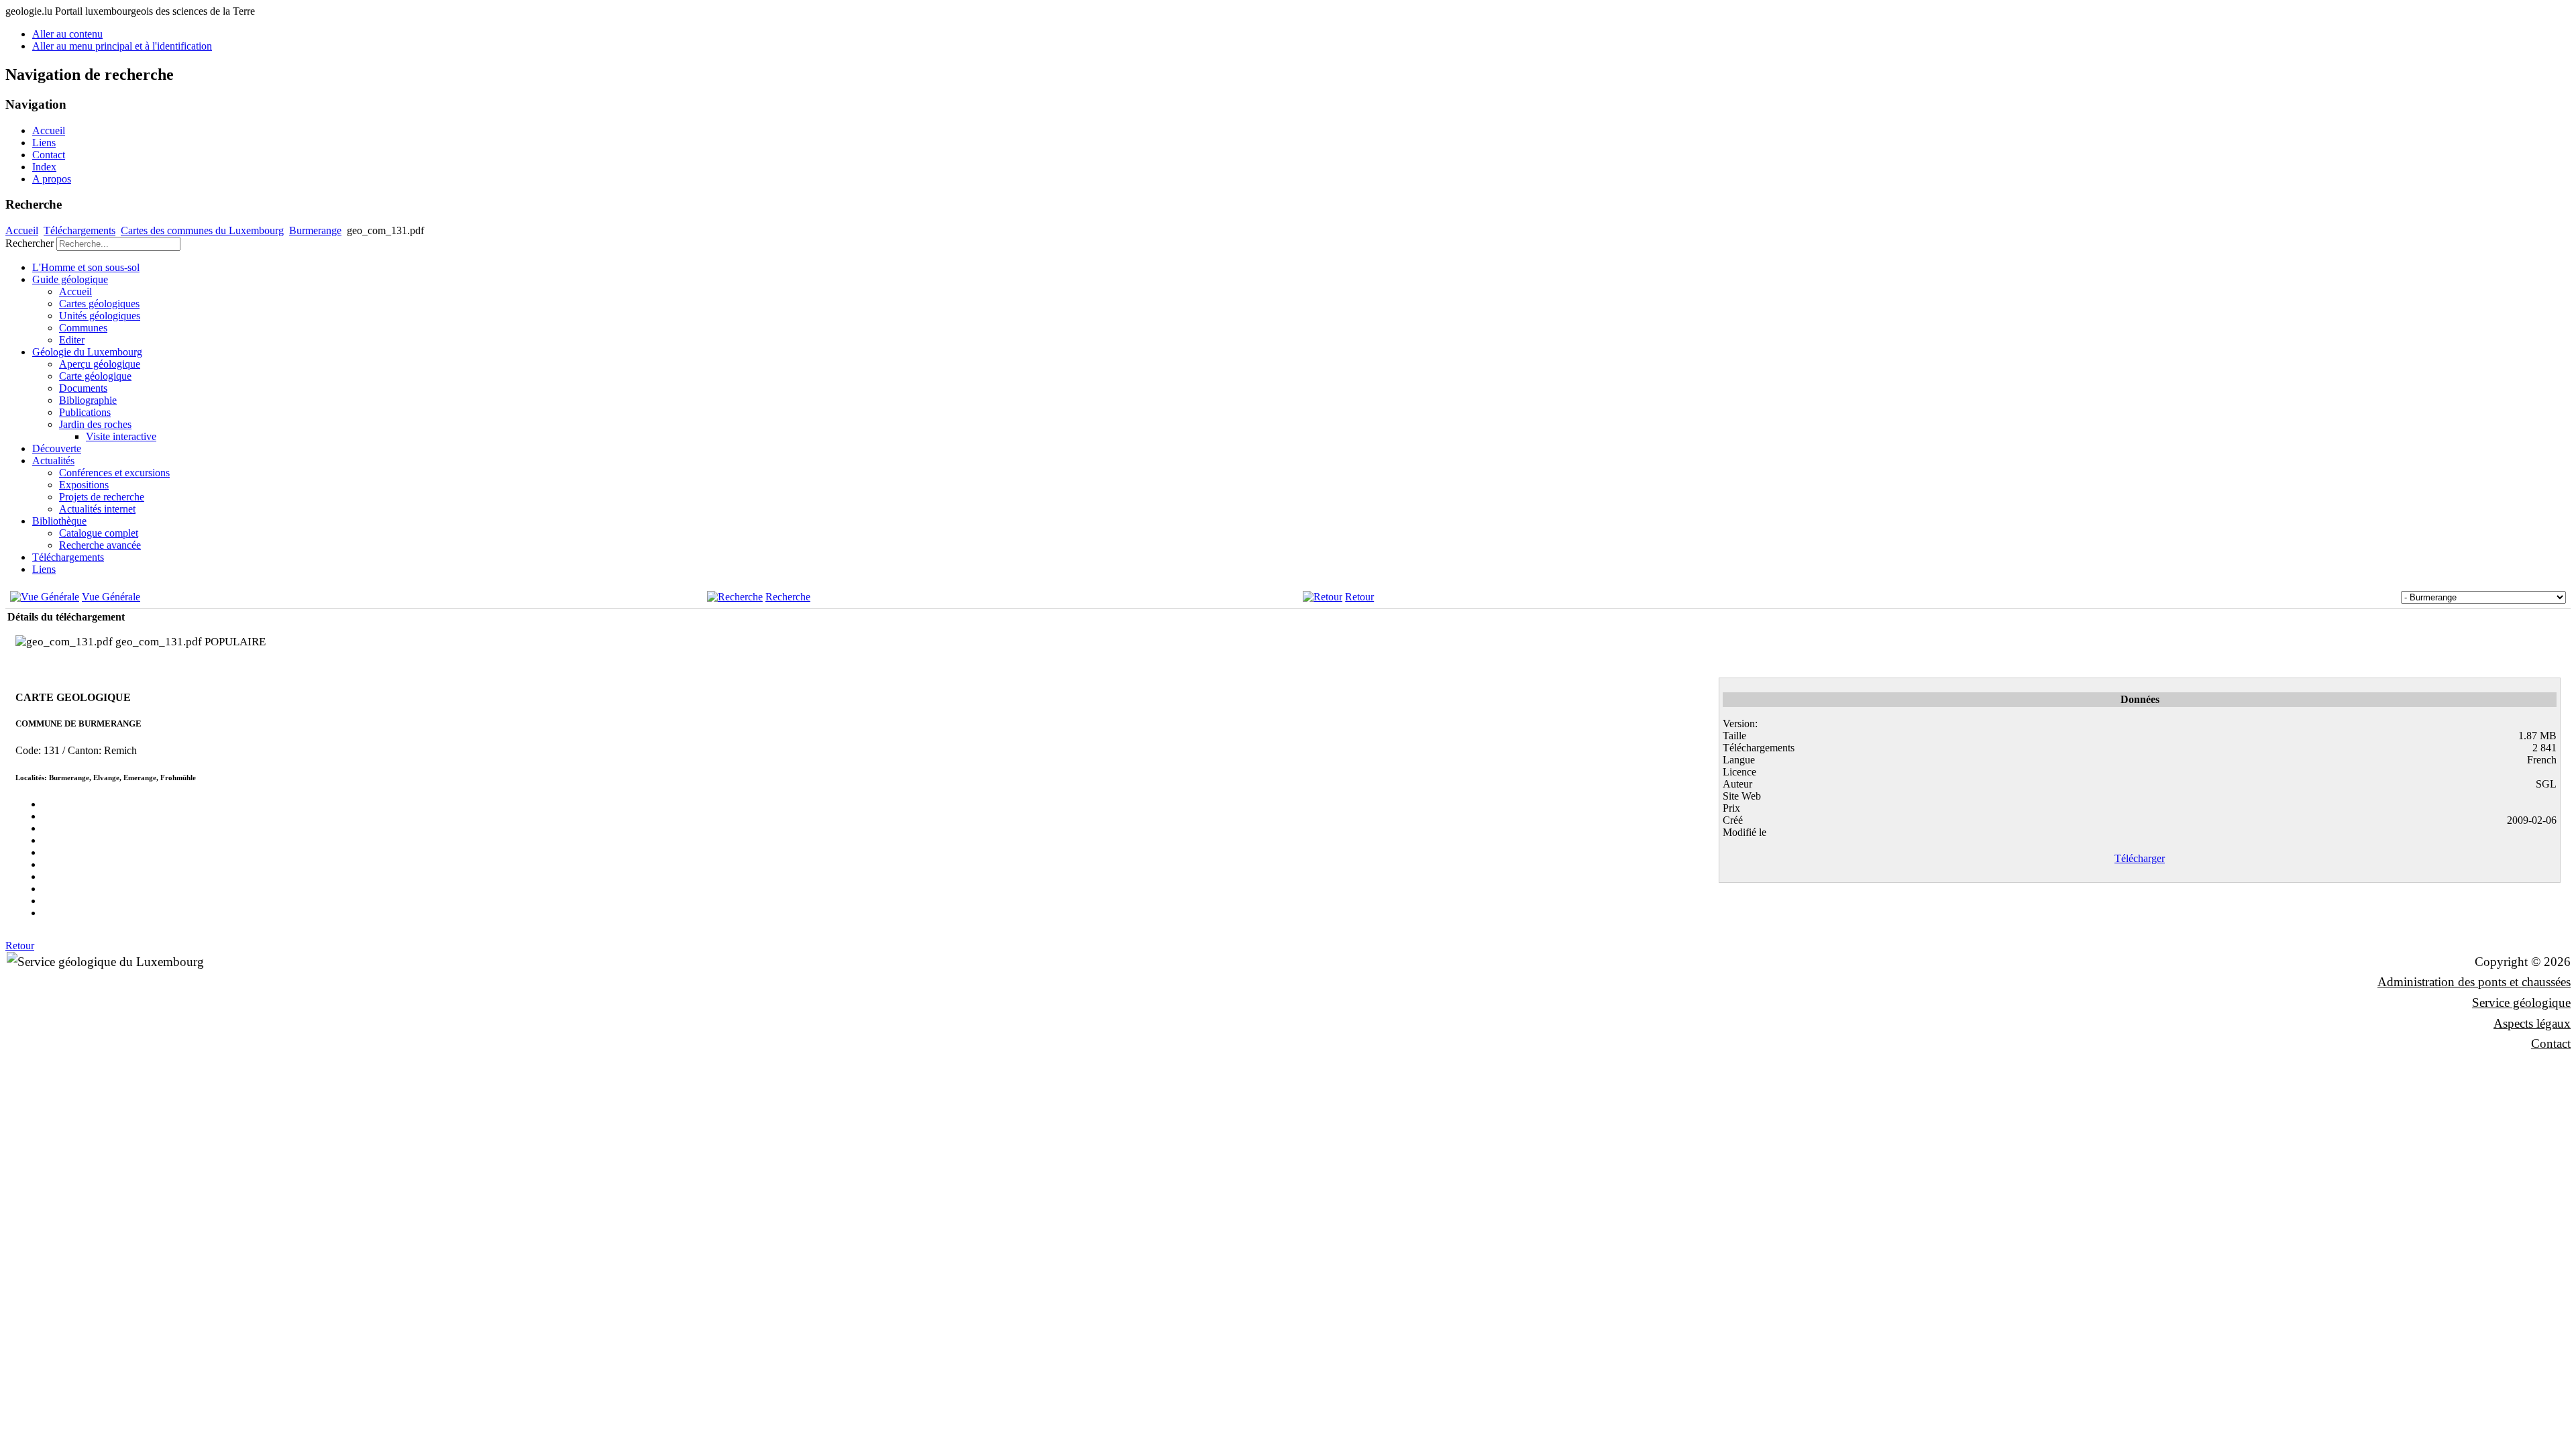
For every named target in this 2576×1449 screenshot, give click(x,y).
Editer (72, 340)
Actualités (53, 461)
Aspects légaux (2532, 1023)
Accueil (49, 130)
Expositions (84, 485)
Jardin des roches (95, 424)
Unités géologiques (100, 316)
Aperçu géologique (100, 364)
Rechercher (30, 243)
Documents (83, 388)
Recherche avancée (100, 545)
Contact (49, 155)
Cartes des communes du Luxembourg (202, 230)
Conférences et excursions (114, 473)
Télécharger (2140, 858)
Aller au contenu (67, 34)
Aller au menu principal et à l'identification (122, 46)
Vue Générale (111, 597)
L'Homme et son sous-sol (86, 267)
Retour (1359, 597)
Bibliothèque (59, 521)
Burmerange (315, 230)
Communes (83, 328)
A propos (52, 179)
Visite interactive (121, 436)
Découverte (57, 448)
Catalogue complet (99, 533)
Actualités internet (97, 509)
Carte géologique (95, 376)
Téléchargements (79, 230)
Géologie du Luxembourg (87, 352)
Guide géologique (70, 279)
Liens (44, 143)
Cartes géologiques (99, 304)
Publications (85, 412)
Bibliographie (88, 400)
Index (44, 167)
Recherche (788, 597)
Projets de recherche (102, 497)
